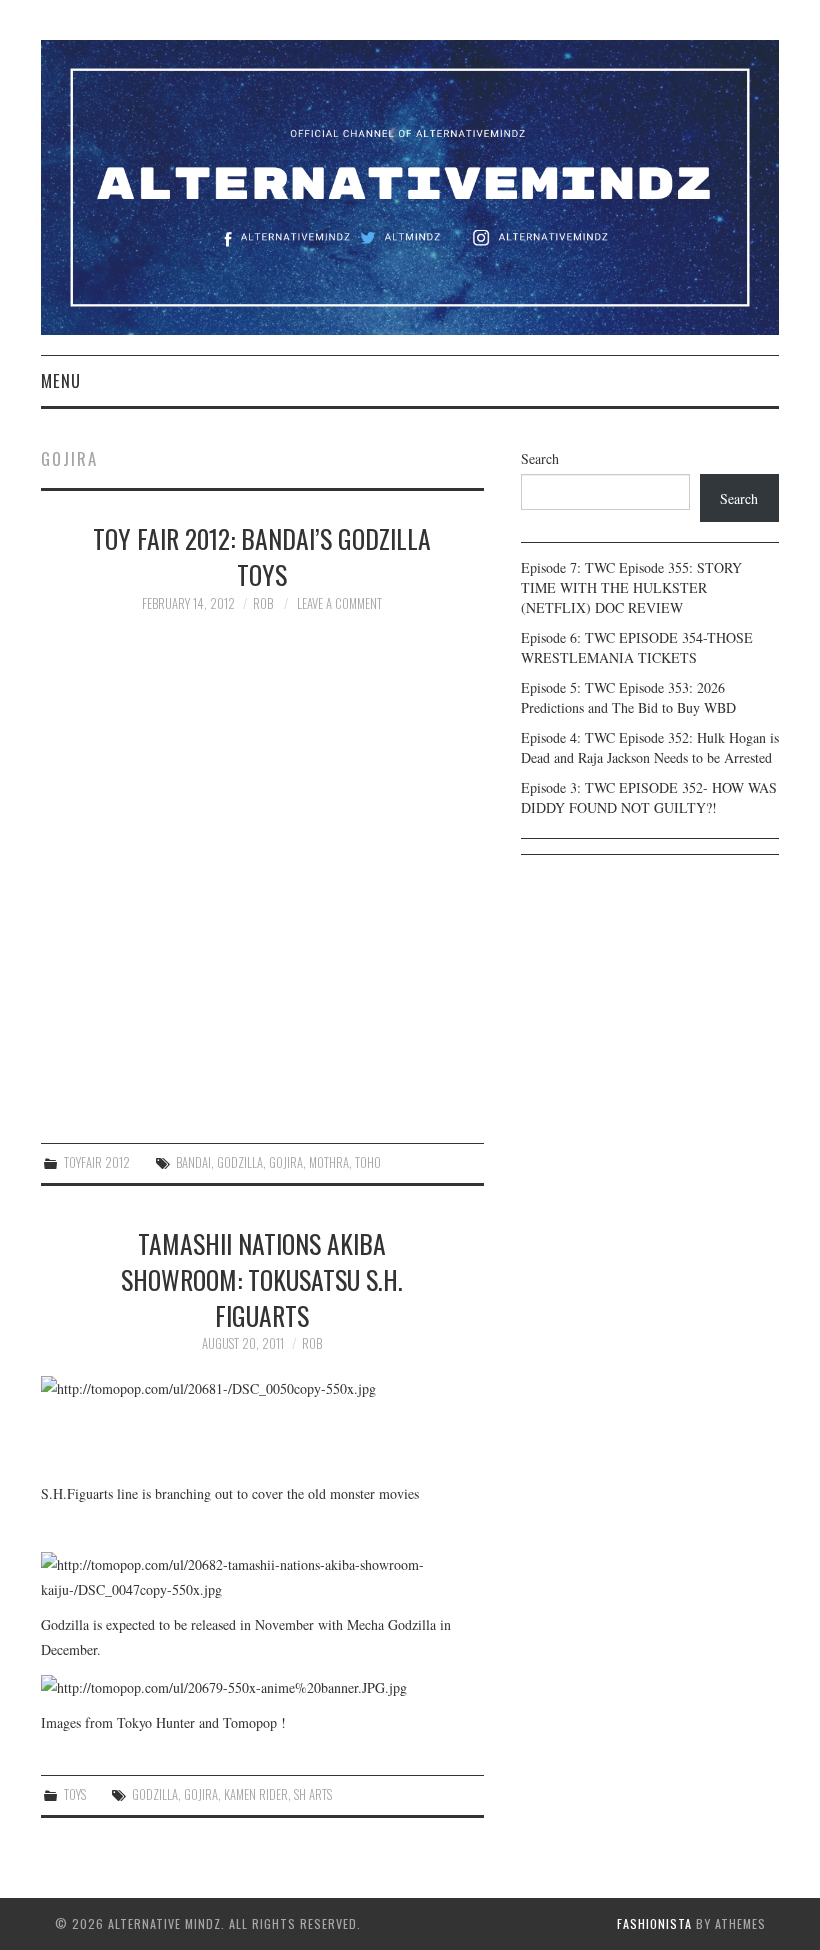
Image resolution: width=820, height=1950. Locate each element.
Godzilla (240, 1162)
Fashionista (654, 1923)
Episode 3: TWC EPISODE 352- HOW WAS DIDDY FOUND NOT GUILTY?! (649, 797)
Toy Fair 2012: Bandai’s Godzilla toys (262, 556)
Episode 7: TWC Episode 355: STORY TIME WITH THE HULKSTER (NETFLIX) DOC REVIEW (631, 587)
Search (540, 458)
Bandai (193, 1162)
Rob (263, 603)
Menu (61, 380)
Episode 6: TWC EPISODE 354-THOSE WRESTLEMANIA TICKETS (637, 647)
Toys (75, 1794)
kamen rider (256, 1794)
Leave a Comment (339, 603)
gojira (286, 1162)
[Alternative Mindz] (410, 185)
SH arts (313, 1794)
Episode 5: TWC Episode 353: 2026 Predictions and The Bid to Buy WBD (628, 697)
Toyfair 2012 (97, 1162)
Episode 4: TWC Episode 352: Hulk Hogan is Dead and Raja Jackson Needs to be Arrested (650, 747)
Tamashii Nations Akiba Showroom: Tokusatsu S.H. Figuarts (262, 1279)
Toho (368, 1162)
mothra (329, 1162)
